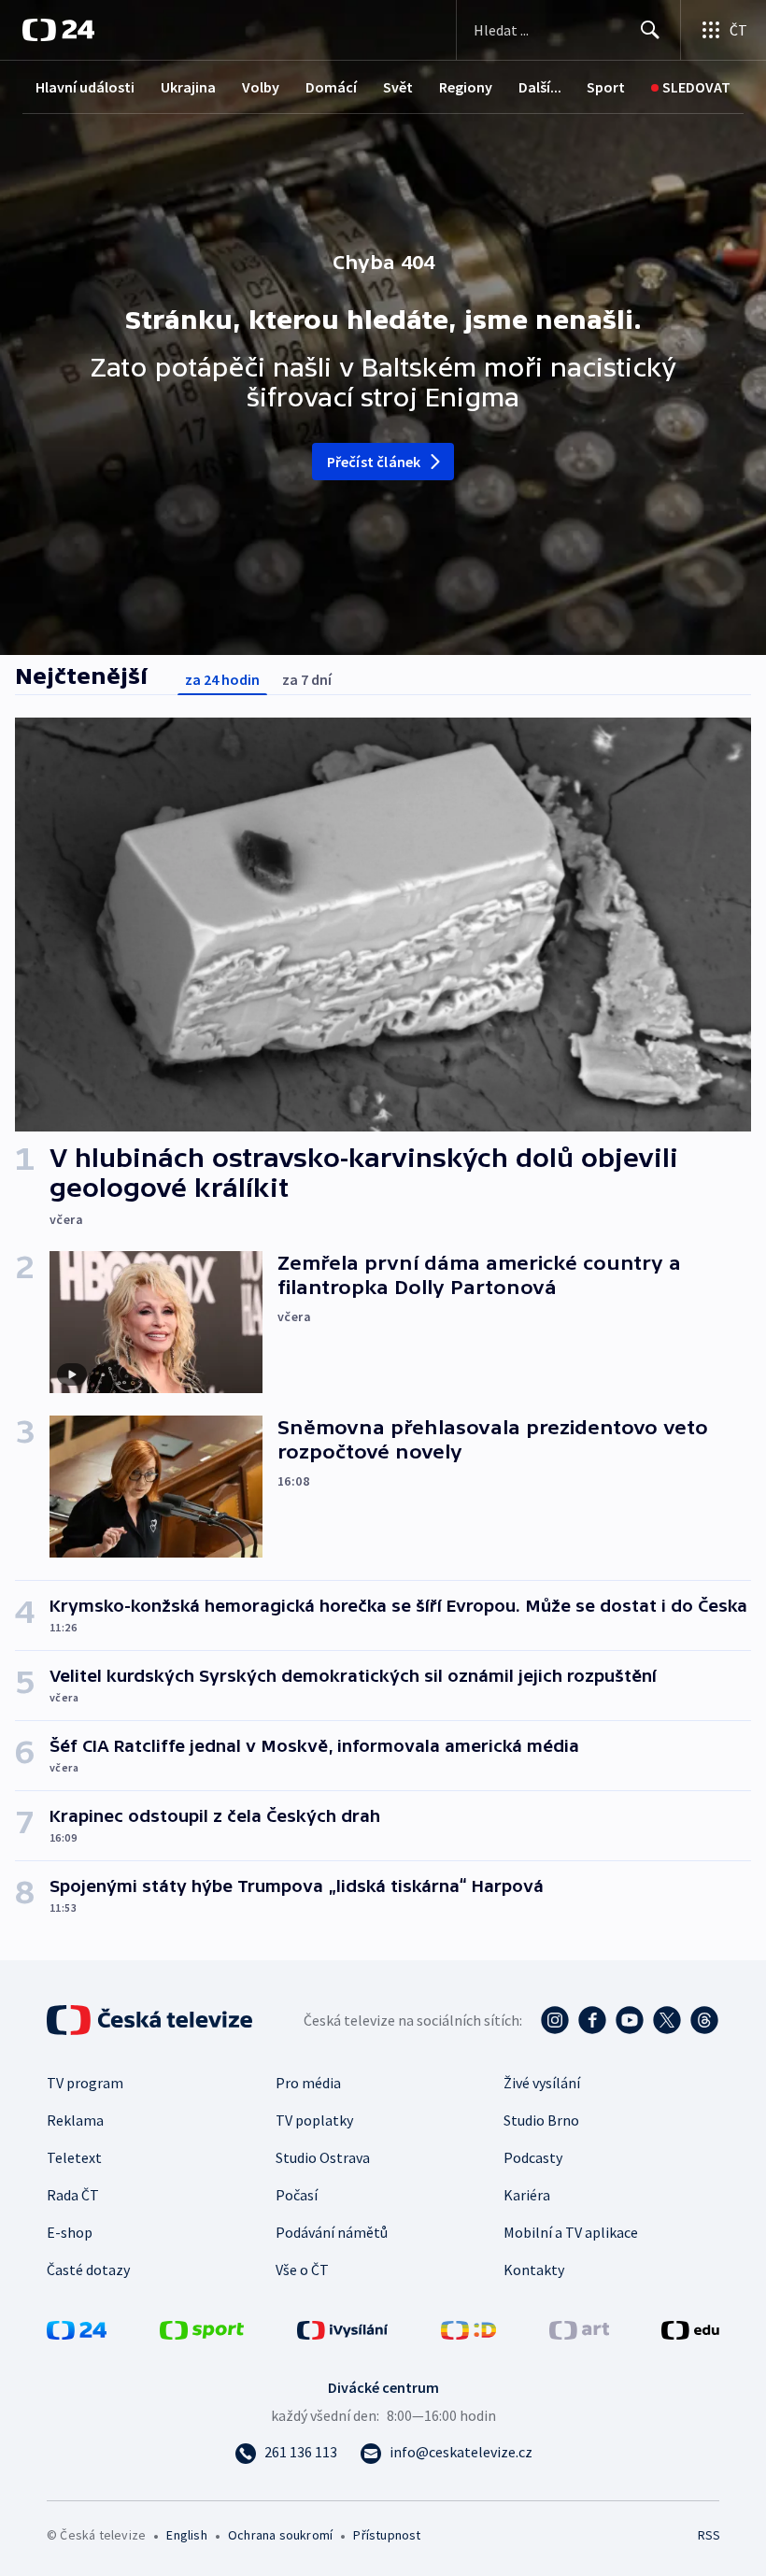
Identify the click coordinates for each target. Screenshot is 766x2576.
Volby (261, 87)
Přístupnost (387, 2535)
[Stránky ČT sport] (202, 2328)
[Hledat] (650, 30)
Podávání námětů (332, 2232)
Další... (540, 87)
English (186, 2535)
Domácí (331, 87)
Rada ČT (73, 2195)
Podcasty (533, 2157)
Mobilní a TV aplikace (571, 2232)
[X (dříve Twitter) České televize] (667, 2020)
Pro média (308, 2083)
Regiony (466, 87)
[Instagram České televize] (555, 2020)
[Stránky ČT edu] (690, 2328)
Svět (398, 87)
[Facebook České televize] (592, 2020)
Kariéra (527, 2195)
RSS (709, 2535)
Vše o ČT (302, 2270)
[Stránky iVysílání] (343, 2328)
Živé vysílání (542, 2083)
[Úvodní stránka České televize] (151, 2020)
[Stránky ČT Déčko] (468, 2328)
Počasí (297, 2195)
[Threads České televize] (704, 2020)
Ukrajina (188, 87)
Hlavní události (85, 87)
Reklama (75, 2120)
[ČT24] (58, 30)
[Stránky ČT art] (579, 2328)
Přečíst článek (374, 462)
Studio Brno (541, 2120)
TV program (85, 2083)
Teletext (74, 2157)
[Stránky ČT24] (77, 2328)
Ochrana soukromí (280, 2535)
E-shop (70, 2232)
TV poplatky (314, 2120)
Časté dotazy (88, 2270)
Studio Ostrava (323, 2157)
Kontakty (534, 2270)
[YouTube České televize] (630, 2020)
